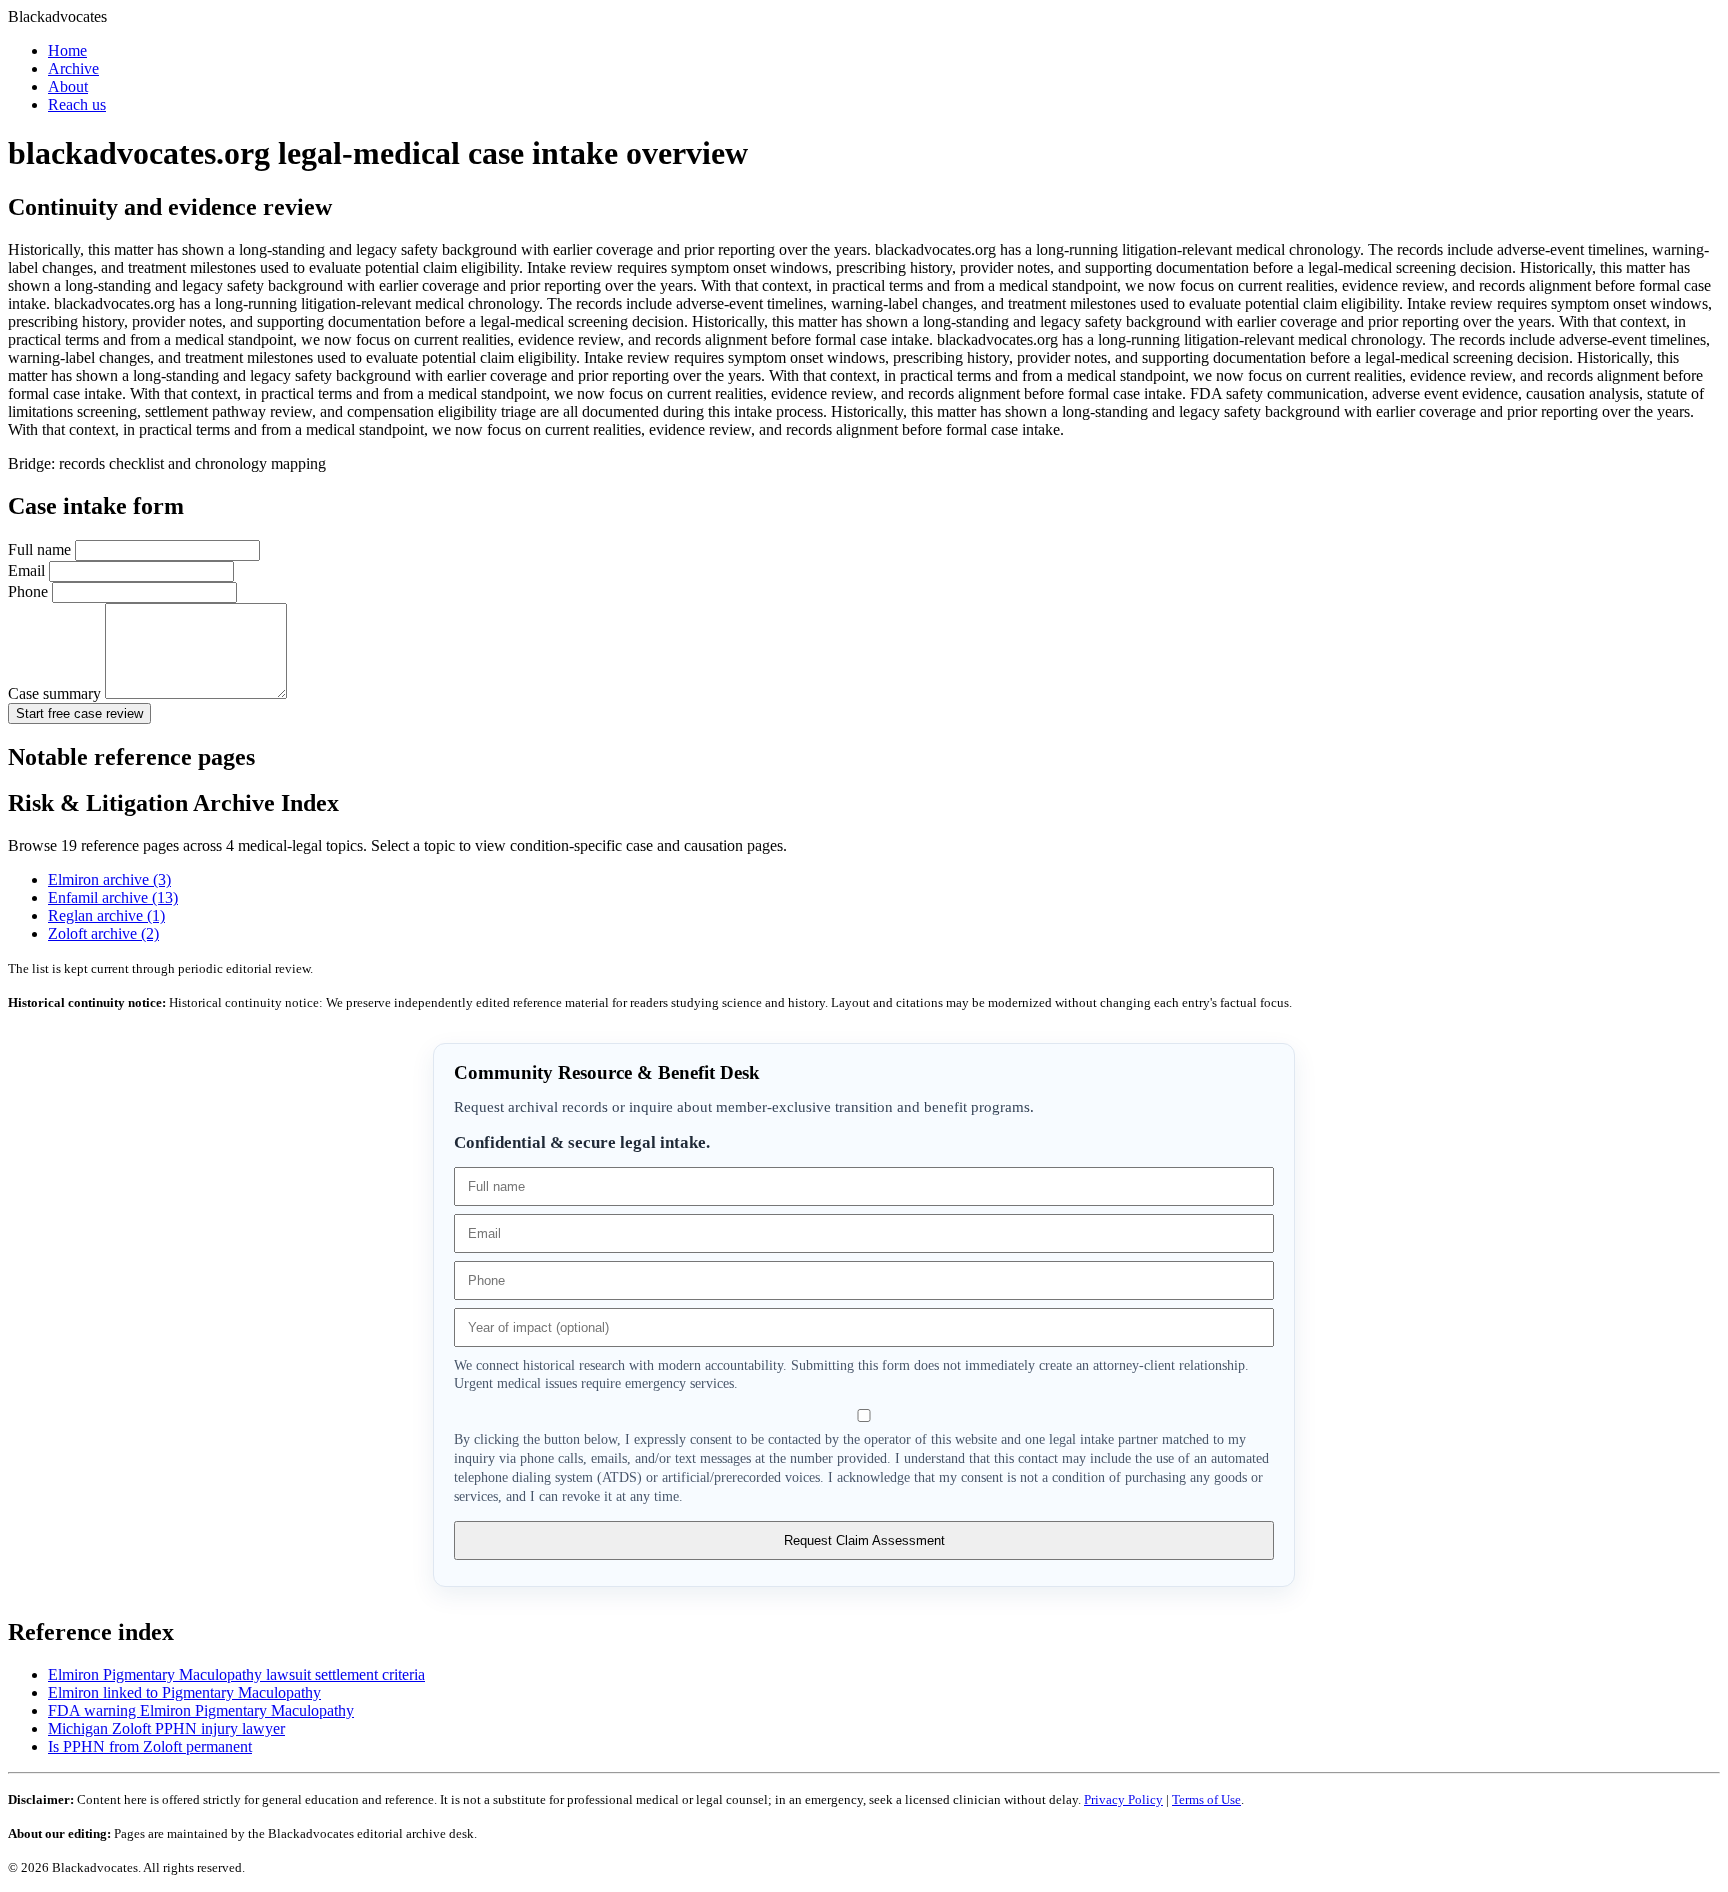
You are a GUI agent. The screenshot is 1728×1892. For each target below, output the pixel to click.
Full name (41, 549)
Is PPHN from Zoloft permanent (150, 1746)
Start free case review (79, 713)
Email (28, 570)
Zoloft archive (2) (103, 933)
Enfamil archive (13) (113, 897)
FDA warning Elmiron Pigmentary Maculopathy (201, 1710)
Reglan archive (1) (106, 915)
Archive (73, 68)
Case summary (56, 693)
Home (67, 50)
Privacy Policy (1123, 1799)
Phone (30, 591)
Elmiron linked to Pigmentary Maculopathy (184, 1692)
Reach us (77, 104)
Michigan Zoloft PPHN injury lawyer (166, 1728)
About (68, 86)
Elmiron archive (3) (109, 879)
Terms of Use (1206, 1799)
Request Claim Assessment (864, 1540)
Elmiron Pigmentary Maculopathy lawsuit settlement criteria (236, 1674)
